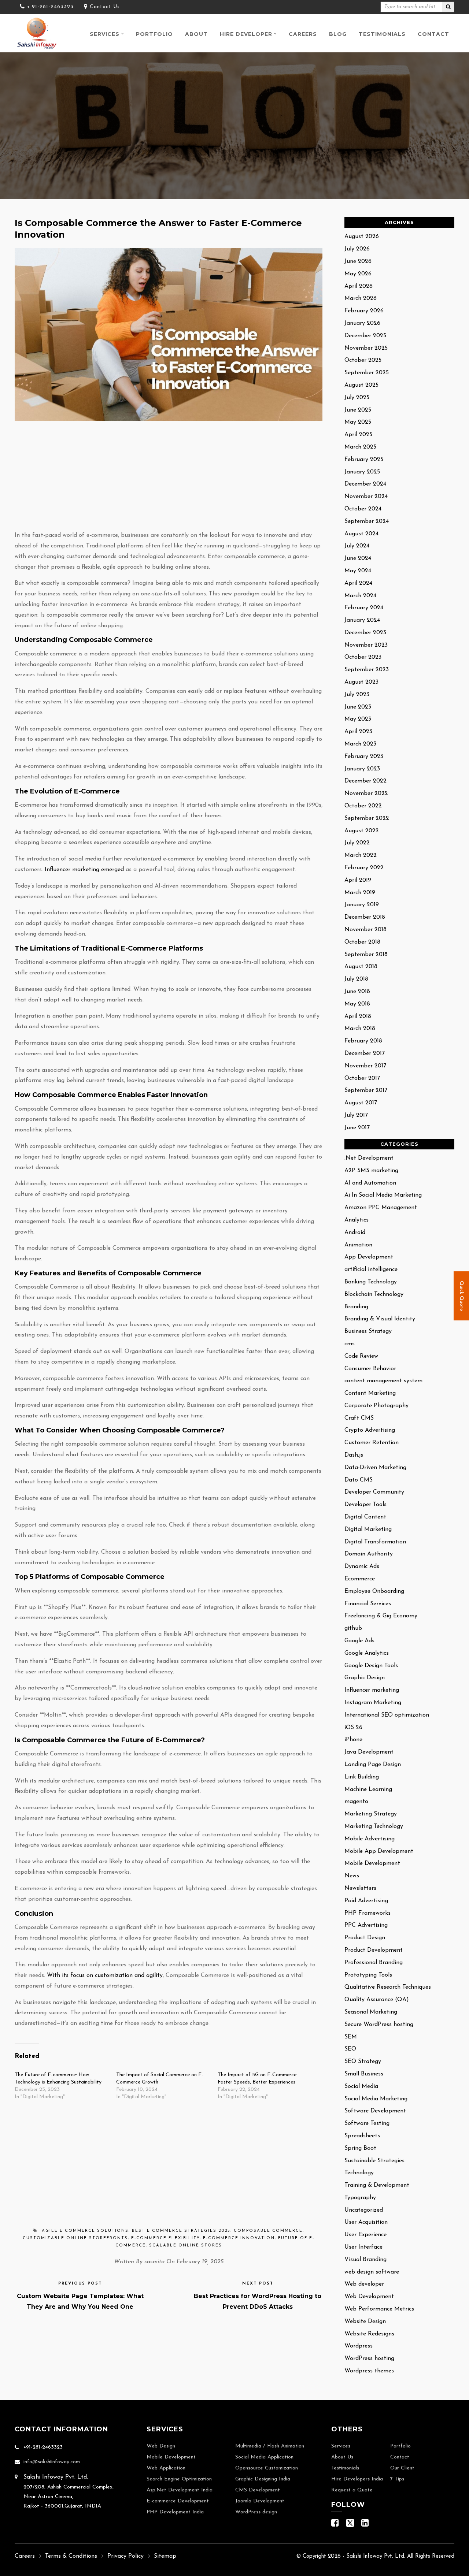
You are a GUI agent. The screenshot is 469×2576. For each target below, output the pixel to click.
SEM (351, 2037)
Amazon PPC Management (381, 1208)
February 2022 (364, 868)
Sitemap (165, 2556)
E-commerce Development (178, 2501)
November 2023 (366, 645)
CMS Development (258, 2490)
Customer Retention (372, 1443)
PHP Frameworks (368, 1913)
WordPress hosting (369, 2358)
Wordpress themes (369, 2371)
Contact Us (105, 7)
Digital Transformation (375, 1542)
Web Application (166, 2468)
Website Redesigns (369, 2334)
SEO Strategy (363, 2062)
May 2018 (357, 1004)
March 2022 (361, 855)
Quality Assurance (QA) (377, 2000)
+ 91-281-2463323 (50, 7)
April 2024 (358, 583)
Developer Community (374, 1492)
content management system (383, 1381)
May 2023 (358, 719)
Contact (433, 34)
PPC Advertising (366, 1925)
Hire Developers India (357, 2479)
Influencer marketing (372, 1690)
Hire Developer (246, 34)
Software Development (375, 2111)
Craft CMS (359, 1418)
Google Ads (359, 1641)
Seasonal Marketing (371, 2012)
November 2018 (365, 930)
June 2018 (357, 992)
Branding (356, 1307)
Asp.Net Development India (180, 2490)
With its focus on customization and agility (105, 1975)
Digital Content (365, 1517)
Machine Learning (368, 1789)
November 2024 (366, 497)
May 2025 (358, 422)
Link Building (362, 1777)
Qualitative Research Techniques (388, 1987)
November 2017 (365, 1066)
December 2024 (365, 484)
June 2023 (358, 707)
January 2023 (362, 769)
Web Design (161, 2446)
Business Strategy (368, 1331)
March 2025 (360, 447)
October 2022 (363, 806)
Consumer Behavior (370, 1369)
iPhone (353, 1740)
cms (350, 1344)
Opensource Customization (267, 2468)
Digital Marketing (368, 1529)
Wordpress (359, 2346)
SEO (350, 2049)
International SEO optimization (387, 1715)
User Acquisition (366, 2222)
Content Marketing (370, 1393)
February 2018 (363, 1041)
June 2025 (358, 410)
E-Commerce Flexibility (165, 2238)
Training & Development (377, 2185)
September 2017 (366, 1090)
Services (105, 34)
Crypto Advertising (370, 1430)
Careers (303, 34)
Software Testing (367, 2123)
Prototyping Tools (368, 1975)
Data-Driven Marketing (375, 1468)
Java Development (369, 1752)
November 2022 (366, 793)
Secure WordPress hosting (379, 2025)
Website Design (365, 2322)
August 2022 (362, 831)
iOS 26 (353, 1728)
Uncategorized (364, 2210)
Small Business (364, 2074)
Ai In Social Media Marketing (383, 1195)
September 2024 (367, 521)
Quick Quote (461, 1296)
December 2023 (365, 633)
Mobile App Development (379, 1851)
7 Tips (397, 2479)
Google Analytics (367, 1653)
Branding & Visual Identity (380, 1319)
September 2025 (367, 373)
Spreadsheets (362, 2136)
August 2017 (361, 1103)
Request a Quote (352, 2490)
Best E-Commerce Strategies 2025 (181, 2231)
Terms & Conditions (71, 2556)
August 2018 (361, 967)
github (353, 1628)
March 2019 (360, 893)
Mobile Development (372, 1863)
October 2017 (362, 1078)
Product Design (365, 1938)
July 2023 (357, 695)
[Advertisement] (169, 476)
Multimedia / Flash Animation (270, 2446)
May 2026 (358, 274)
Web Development (369, 2297)
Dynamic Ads (362, 1566)
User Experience (365, 2235)
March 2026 (361, 298)
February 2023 (364, 757)
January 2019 (362, 905)
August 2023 (361, 682)
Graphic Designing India (263, 2479)
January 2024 (362, 620)
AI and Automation (370, 1183)
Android (355, 1233)
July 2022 (357, 843)
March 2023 (360, 744)
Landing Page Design (373, 1765)
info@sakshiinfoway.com (52, 2462)
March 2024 (360, 596)
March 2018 (360, 1029)
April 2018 (358, 1016)
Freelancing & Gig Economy (381, 1616)
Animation (358, 1245)
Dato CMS (359, 1480)
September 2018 (366, 955)
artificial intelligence (371, 1270)
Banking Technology (371, 1282)
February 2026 (364, 311)
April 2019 (358, 880)
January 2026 (362, 323)
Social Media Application (264, 2457)
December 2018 (365, 917)
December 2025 (365, 336)
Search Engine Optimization (179, 2479)
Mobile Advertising (370, 1839)
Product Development (374, 1950)
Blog (338, 34)
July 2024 (357, 546)
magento (356, 1802)
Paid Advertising (366, 1901)
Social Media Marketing (376, 2099)
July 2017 (356, 1115)
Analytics (357, 1220)
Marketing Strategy (371, 1814)
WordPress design (256, 2512)
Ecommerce (360, 1579)
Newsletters (360, 1888)
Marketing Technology (374, 1826)
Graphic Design (365, 1678)
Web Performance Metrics (379, 2309)
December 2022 (365, 781)
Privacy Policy (125, 2556)
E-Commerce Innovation (239, 2238)
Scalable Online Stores (186, 2246)
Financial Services (368, 1604)
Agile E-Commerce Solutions (85, 2231)
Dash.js (354, 1455)
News (352, 1876)
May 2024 (358, 571)
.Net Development (369, 1158)
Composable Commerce (268, 2231)
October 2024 (363, 509)
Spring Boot (360, 2148)
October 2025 (363, 360)
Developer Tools (365, 1505)
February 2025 (364, 460)
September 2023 (367, 670)
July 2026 (357, 249)
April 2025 (358, 435)
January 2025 (362, 472)
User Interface (363, 2247)
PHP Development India (175, 2512)
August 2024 (361, 534)
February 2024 (364, 608)
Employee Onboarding (374, 1591)
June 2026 (358, 261)
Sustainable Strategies (374, 2161)
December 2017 (365, 1053)
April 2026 (359, 286)
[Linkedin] (365, 2525)
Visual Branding (365, 2260)
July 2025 (357, 398)
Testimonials (382, 34)
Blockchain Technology (374, 1294)
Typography (360, 2198)
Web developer (364, 2284)
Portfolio (154, 34)
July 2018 (356, 979)
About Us (342, 2457)
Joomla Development (260, 2501)
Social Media (361, 2086)
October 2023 (363, 657)
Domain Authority (369, 1554)
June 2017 (357, 1128)
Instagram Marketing (373, 1703)
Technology (359, 2173)
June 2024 (358, 558)
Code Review (361, 1356)
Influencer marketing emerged (84, 870)
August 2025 (361, 385)
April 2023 (358, 732)
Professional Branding (374, 1963)
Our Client (402, 2468)
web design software (372, 2272)
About (196, 34)
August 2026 (362, 237)
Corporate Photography (376, 1406)
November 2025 (366, 348)
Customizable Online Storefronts (75, 2238)
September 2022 (367, 818)
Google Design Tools (371, 1666)
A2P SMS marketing (371, 1171)
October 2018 (362, 942)
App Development (369, 1257)
